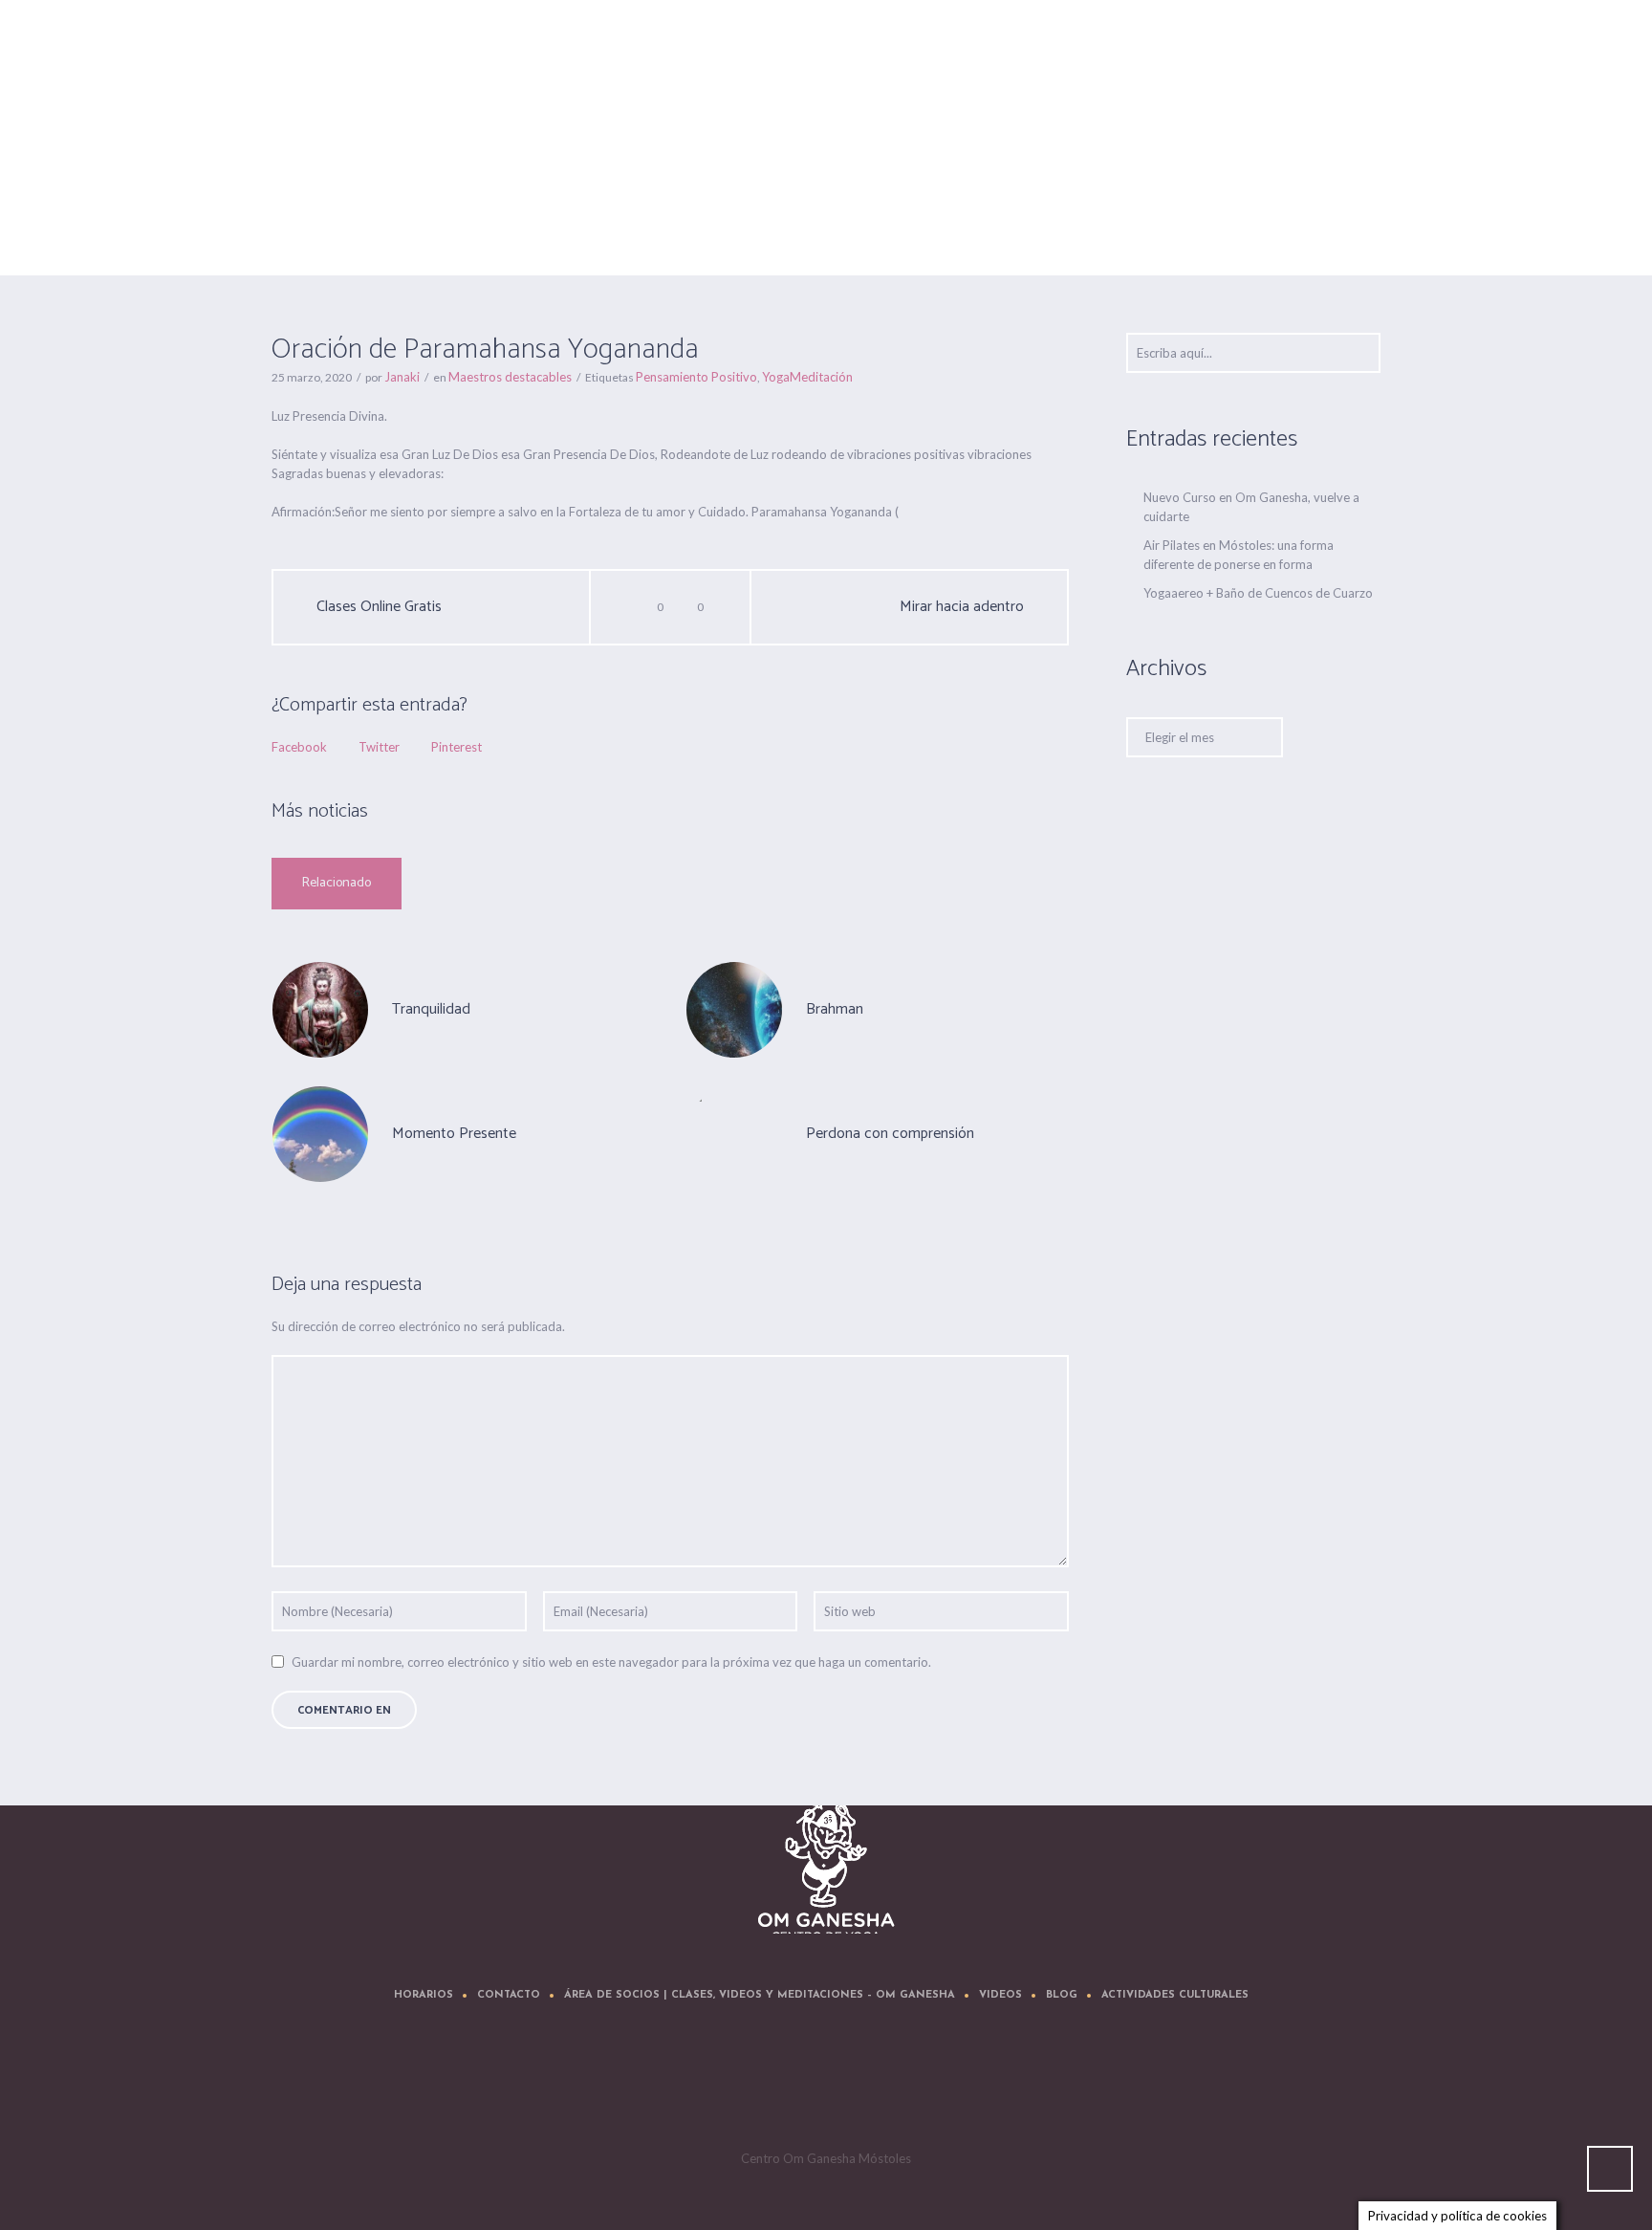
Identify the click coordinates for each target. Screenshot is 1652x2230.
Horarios (424, 1995)
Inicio (1016, 228)
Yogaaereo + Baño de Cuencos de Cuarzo (1258, 593)
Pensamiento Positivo (696, 377)
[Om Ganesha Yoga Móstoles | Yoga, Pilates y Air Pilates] (826, 1865)
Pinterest (456, 747)
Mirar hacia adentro (962, 607)
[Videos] (830, 2087)
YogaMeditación (807, 377)
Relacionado (337, 883)
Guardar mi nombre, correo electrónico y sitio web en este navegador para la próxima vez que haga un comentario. (611, 1662)
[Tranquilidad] (320, 1008)
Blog (1062, 1995)
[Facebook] (772, 2087)
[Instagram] (887, 2087)
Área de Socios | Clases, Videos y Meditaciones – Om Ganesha (760, 1995)
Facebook (299, 747)
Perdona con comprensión (890, 1134)
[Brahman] (734, 1008)
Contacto (509, 1995)
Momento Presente (454, 1134)
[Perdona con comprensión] (734, 1132)
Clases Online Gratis (379, 607)
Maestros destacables (1103, 228)
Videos (1000, 1995)
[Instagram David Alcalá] (945, 2087)
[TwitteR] (715, 2087)
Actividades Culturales (1175, 1995)
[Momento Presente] (320, 1132)
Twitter (379, 747)
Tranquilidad (431, 1009)
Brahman (835, 1009)
